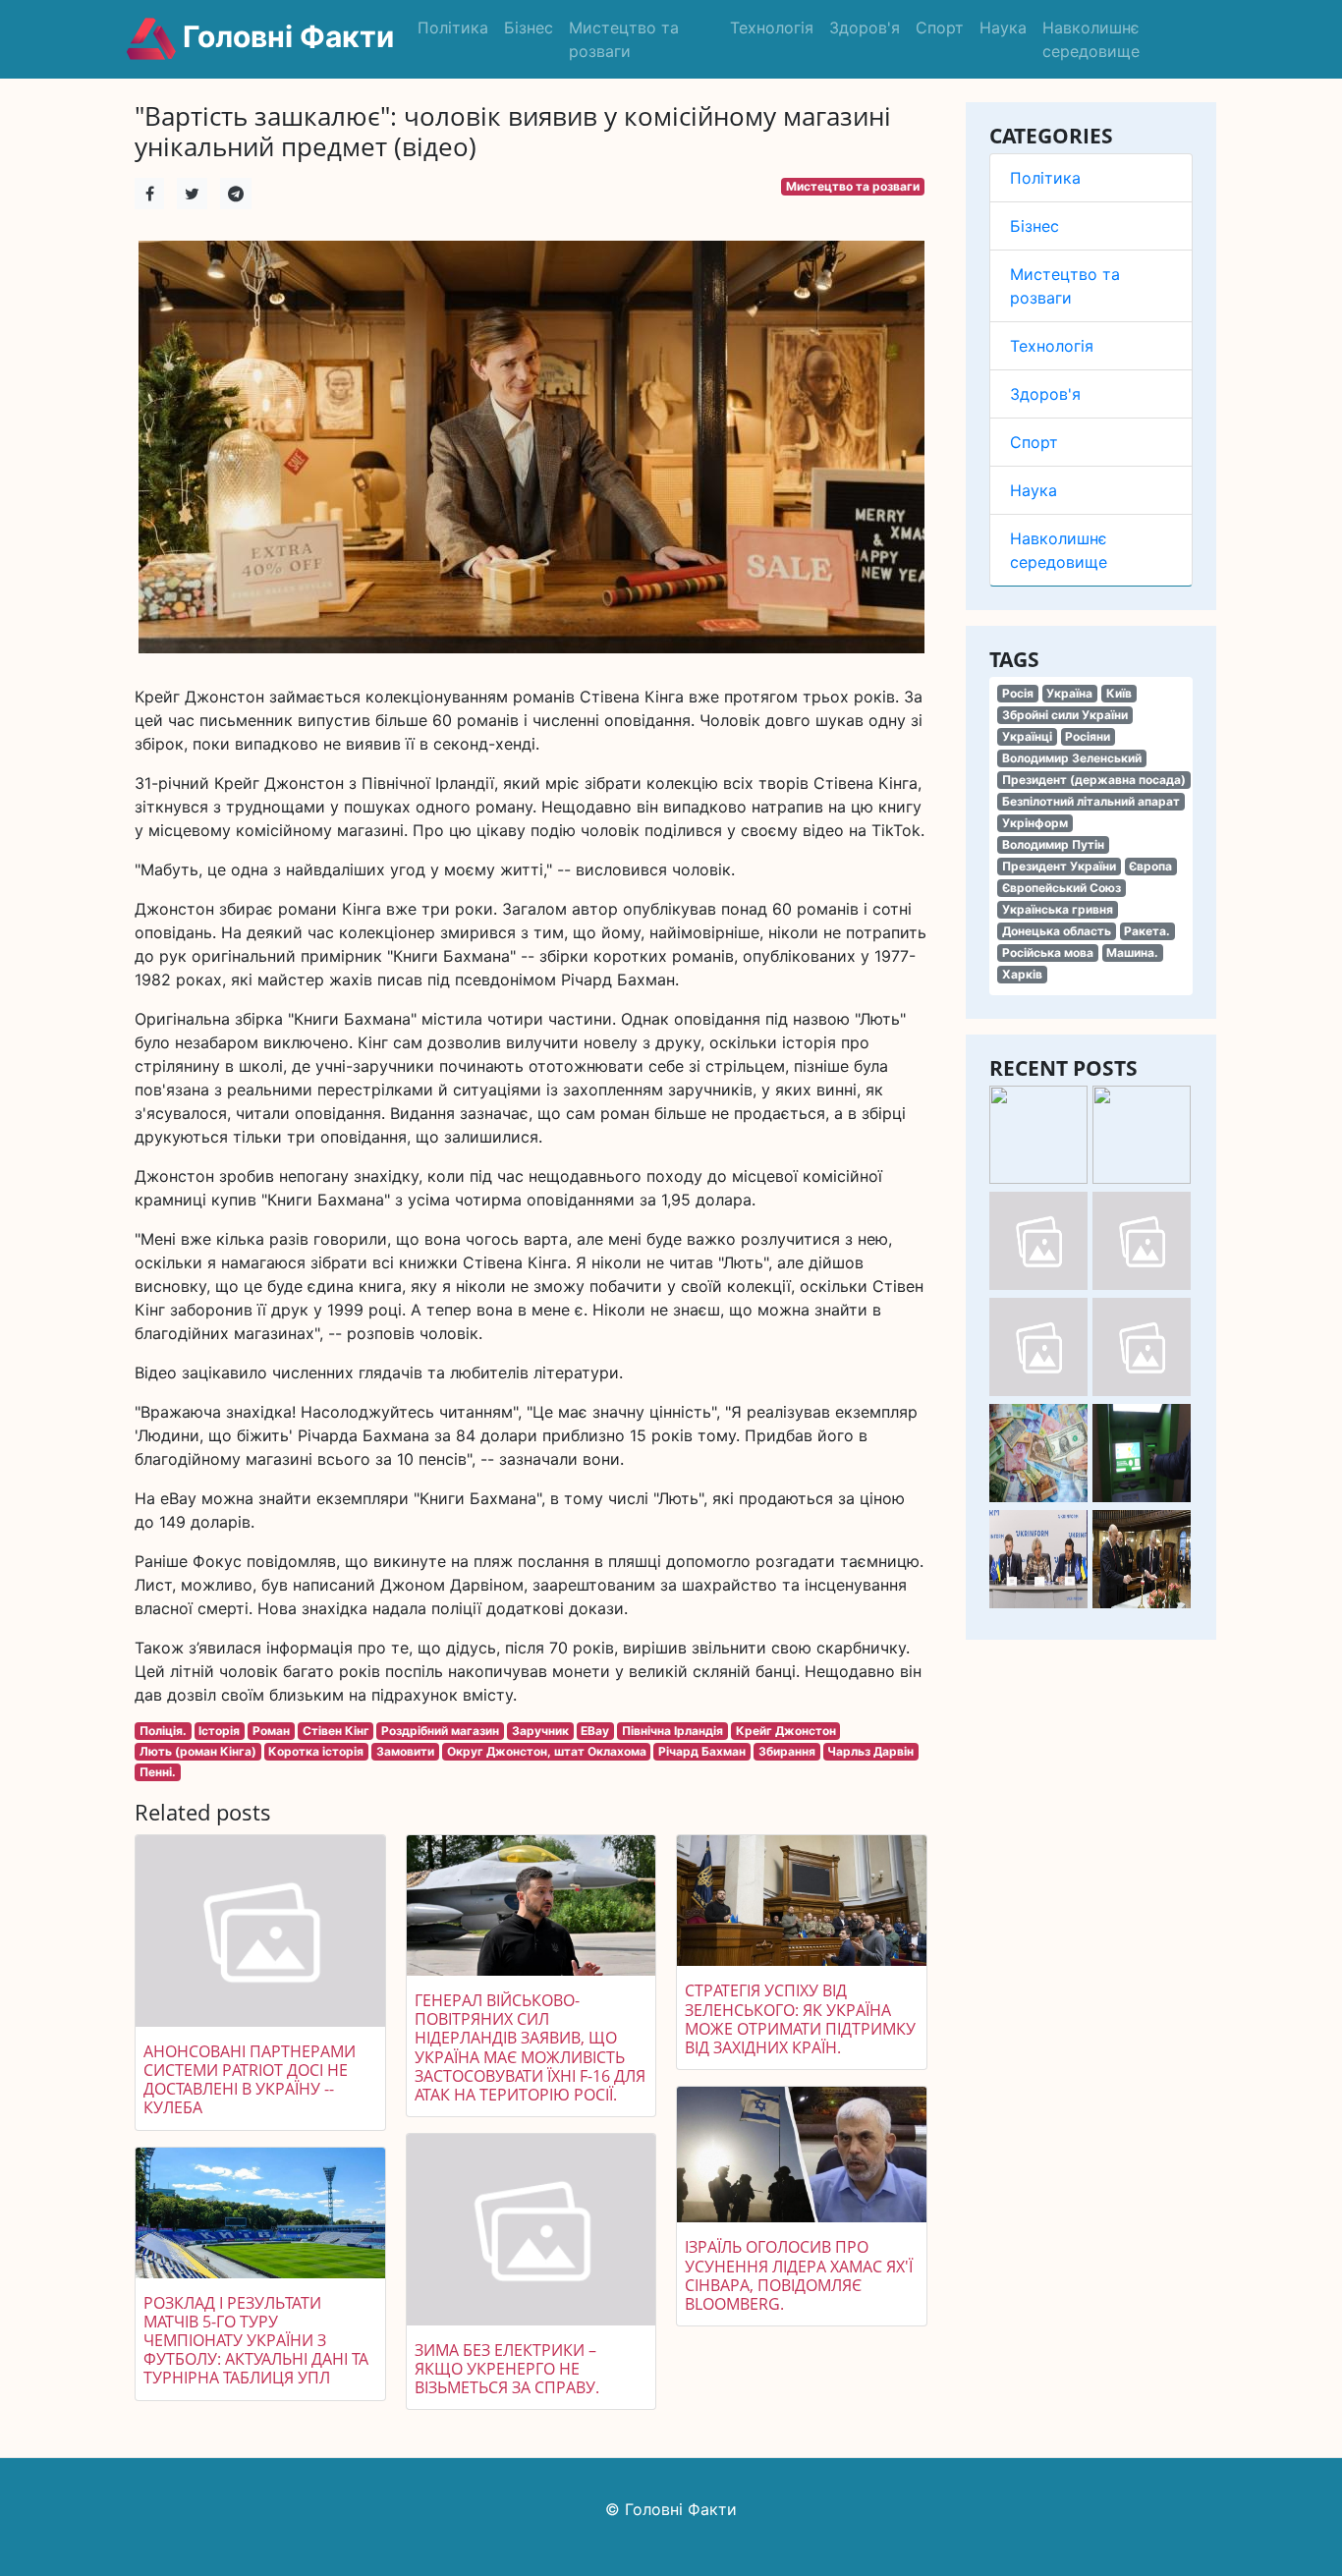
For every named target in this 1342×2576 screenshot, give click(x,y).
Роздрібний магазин (440, 1731)
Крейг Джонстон (786, 1731)
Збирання (787, 1751)
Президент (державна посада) (1094, 780)
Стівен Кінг (336, 1731)
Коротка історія (316, 1751)
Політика (453, 28)
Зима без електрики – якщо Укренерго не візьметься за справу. (507, 2369)
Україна (1069, 693)
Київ (1119, 693)
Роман (271, 1731)
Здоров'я (865, 28)
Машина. (1132, 952)
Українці (1027, 736)
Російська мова (1048, 952)
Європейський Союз (1062, 888)
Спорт (940, 28)
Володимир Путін (1053, 844)
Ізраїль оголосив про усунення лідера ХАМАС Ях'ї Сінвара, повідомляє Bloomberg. (799, 2275)
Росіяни (1088, 736)
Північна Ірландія (672, 1731)
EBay (595, 1731)
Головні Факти (285, 36)
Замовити (405, 1751)
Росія (1018, 693)
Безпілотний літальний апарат (1091, 801)
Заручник (540, 1731)
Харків (1022, 974)
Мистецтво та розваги (624, 39)
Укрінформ (1035, 823)
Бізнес (529, 28)
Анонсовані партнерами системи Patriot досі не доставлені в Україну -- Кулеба (250, 2080)
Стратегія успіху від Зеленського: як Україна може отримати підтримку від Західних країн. (800, 2019)
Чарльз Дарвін (870, 1751)
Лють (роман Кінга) (198, 1751)
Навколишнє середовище (1091, 39)
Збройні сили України (1065, 715)
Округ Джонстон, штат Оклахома (547, 1751)
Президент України (1059, 866)
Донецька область (1057, 931)
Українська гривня (1058, 909)
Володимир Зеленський (1072, 758)
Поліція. (163, 1731)
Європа (1150, 866)
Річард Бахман (702, 1751)
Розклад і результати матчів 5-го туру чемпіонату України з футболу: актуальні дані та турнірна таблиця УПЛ (256, 2341)
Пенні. (158, 1772)
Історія (219, 1731)
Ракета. (1147, 931)
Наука (1003, 28)
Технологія (772, 28)
